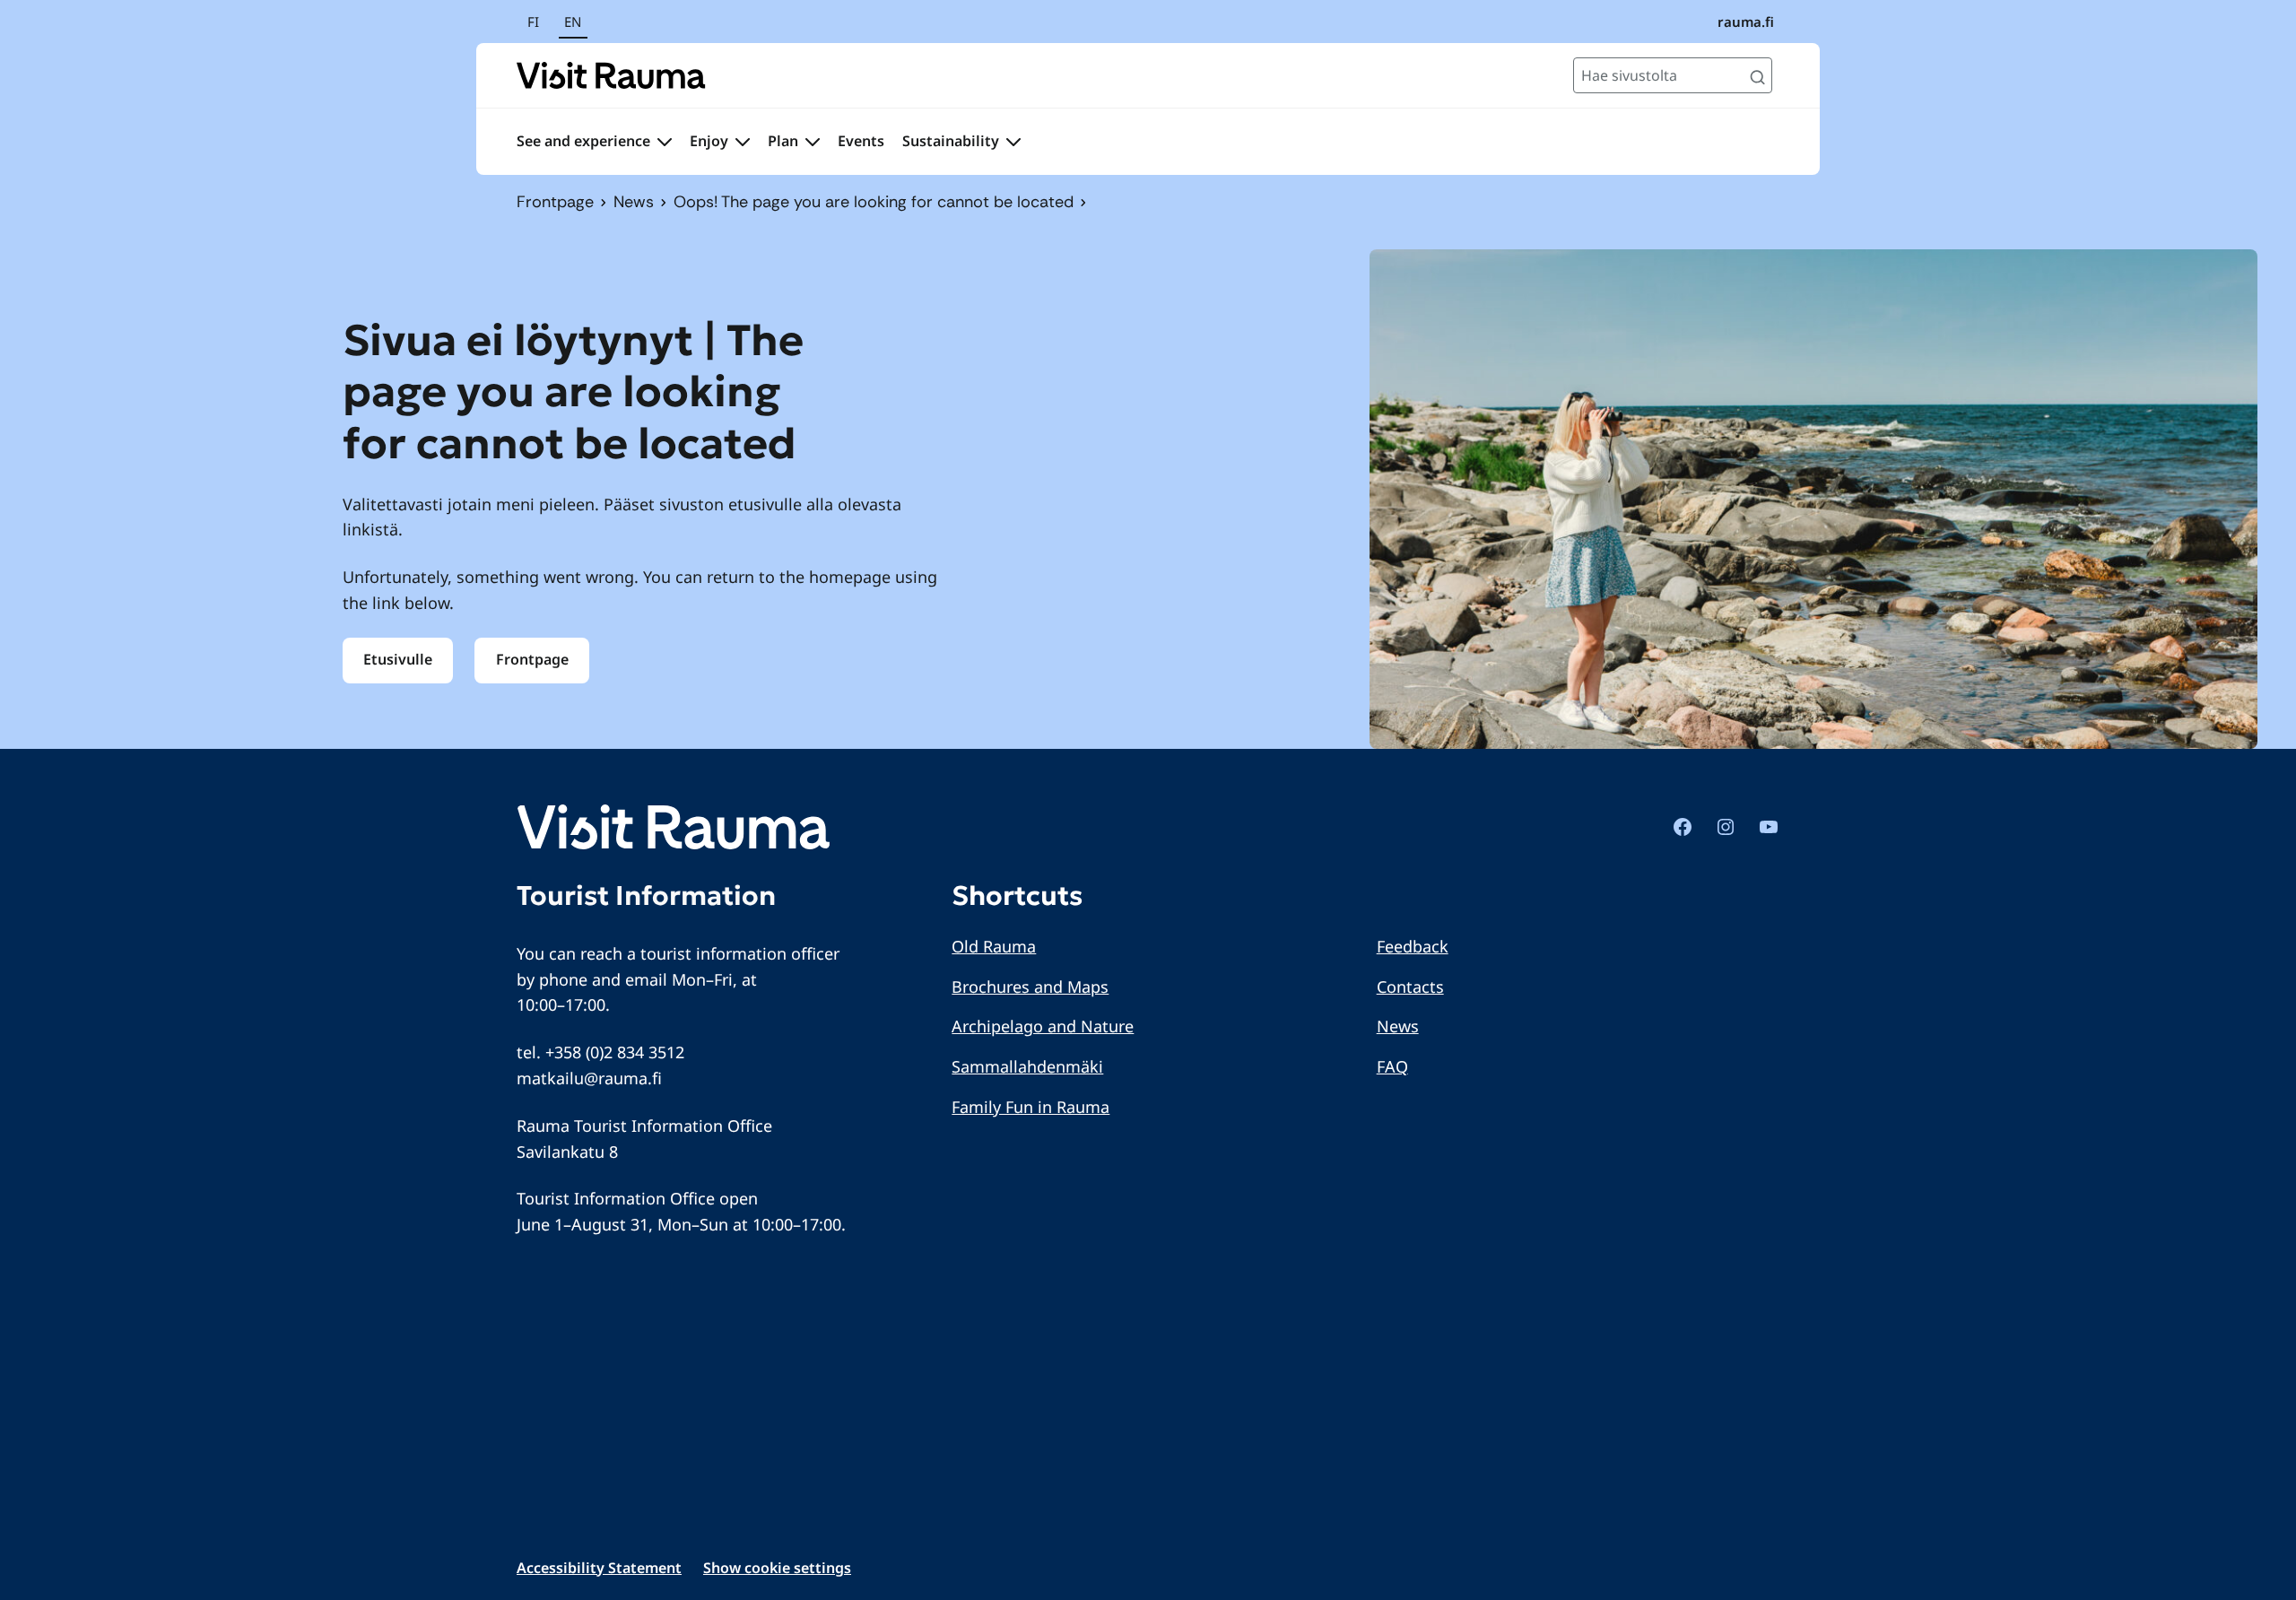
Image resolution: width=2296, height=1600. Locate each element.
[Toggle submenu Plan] (813, 142)
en (573, 22)
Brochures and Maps (1030, 987)
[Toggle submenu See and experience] (665, 142)
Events (861, 141)
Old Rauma (994, 946)
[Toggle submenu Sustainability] (1013, 142)
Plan (783, 141)
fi (533, 22)
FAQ (1392, 1066)
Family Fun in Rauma (1031, 1107)
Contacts (1410, 987)
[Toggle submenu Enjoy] (743, 142)
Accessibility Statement (599, 1568)
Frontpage (555, 202)
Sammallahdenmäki (1027, 1066)
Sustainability (951, 141)
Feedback (1413, 946)
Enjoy (709, 141)
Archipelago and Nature (1043, 1026)
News (634, 202)
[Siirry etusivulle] (611, 75)
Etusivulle (398, 659)
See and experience (583, 141)
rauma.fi (1746, 22)
